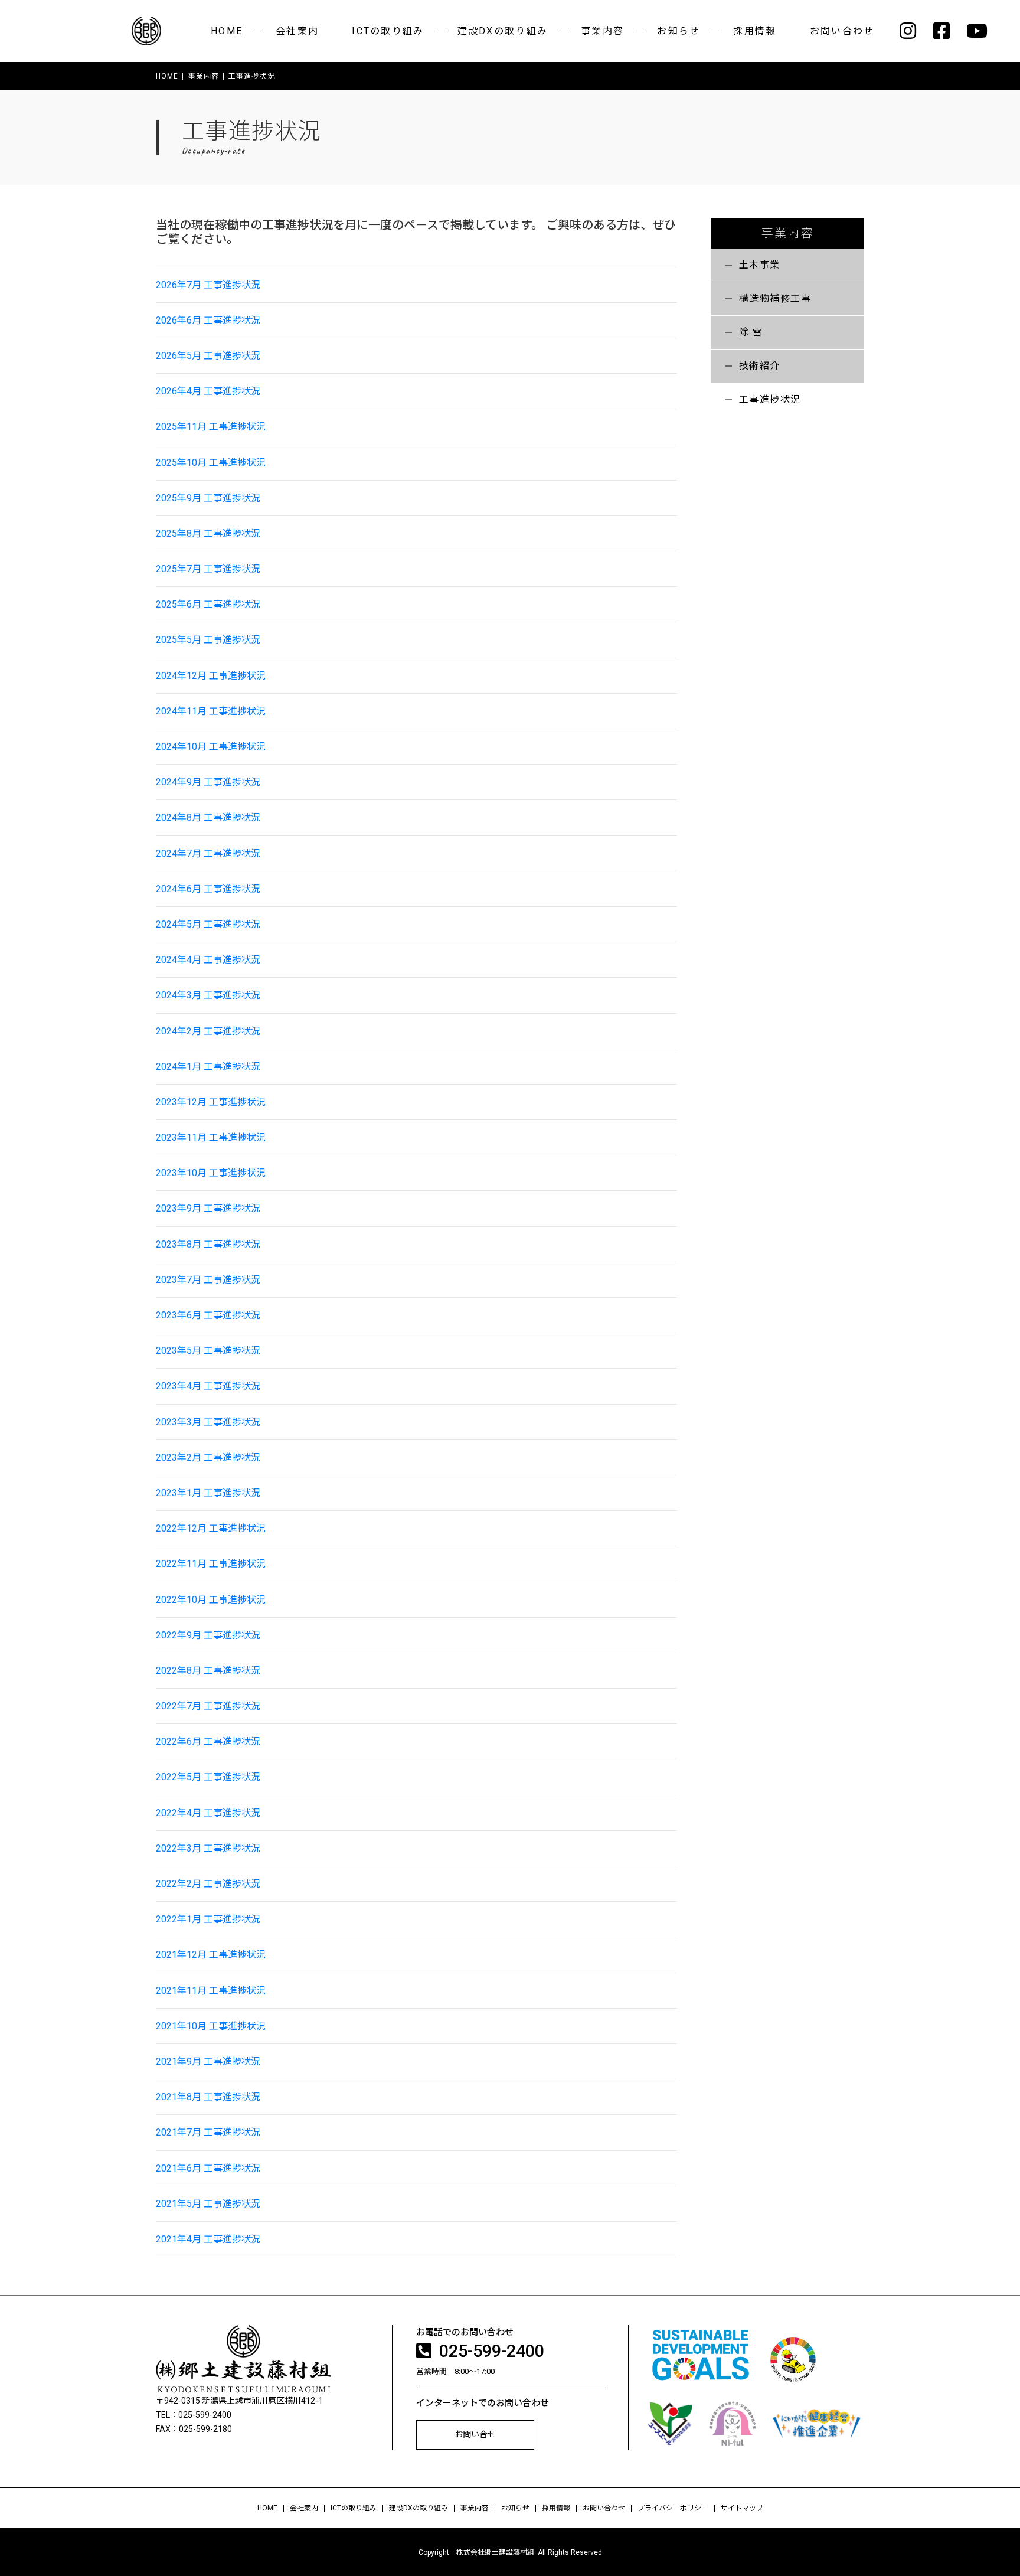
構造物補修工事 (775, 298)
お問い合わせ (842, 31)
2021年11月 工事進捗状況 (211, 1991)
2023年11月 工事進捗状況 (211, 1137)
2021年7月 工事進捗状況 (208, 2132)
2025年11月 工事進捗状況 (211, 427)
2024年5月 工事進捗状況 (208, 924)
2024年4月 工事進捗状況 (208, 960)
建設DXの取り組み (503, 31)
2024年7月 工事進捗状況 (208, 853)
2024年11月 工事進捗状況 (211, 711)
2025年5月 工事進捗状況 (208, 640)
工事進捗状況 (770, 399)
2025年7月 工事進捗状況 (208, 569)
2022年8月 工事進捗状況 (208, 1671)
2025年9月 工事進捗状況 (208, 498)
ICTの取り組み (388, 31)
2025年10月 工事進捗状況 (211, 463)
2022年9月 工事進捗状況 (208, 1635)
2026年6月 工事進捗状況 (208, 320)
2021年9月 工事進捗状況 (208, 2061)
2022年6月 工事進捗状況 (208, 1741)
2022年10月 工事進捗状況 (211, 1600)
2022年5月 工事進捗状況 (208, 1777)
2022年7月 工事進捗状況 (208, 1706)
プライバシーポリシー (673, 2508)
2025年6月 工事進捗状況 (208, 604)
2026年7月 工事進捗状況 (208, 285)
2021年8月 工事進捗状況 (208, 2097)
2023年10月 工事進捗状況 (211, 1173)
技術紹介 (760, 366)
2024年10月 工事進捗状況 (211, 747)
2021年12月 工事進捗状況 (211, 1955)
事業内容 (602, 31)
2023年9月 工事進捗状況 (208, 1208)
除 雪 (751, 332)
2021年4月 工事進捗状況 (208, 2239)
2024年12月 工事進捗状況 (211, 676)
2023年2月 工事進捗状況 (208, 1457)
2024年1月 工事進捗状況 (208, 1067)
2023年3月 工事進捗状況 (208, 1422)
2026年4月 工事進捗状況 (208, 391)
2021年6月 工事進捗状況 (208, 2168)
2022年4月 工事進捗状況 (208, 1813)
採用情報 (755, 31)
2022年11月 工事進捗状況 (211, 1564)
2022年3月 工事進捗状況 (208, 1848)
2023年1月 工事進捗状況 (208, 1493)
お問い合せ (475, 2434)
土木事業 (760, 265)
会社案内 (297, 31)
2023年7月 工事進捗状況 (208, 1280)
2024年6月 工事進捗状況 (208, 889)
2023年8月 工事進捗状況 (208, 1244)
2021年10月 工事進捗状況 (211, 2026)
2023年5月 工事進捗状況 (208, 1351)
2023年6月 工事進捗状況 (208, 1315)
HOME (227, 31)
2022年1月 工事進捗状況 (208, 1919)
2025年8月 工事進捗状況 (208, 533)
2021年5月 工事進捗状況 (208, 2204)
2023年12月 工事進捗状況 (211, 1102)
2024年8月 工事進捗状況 (208, 817)
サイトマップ (742, 2508)
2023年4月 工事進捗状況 (208, 1386)
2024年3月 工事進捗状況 (208, 995)
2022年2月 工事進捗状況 (208, 1884)
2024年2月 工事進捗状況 (208, 1031)
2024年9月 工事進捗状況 (208, 782)
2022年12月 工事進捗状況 (211, 1528)
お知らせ (679, 31)
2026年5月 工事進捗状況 (208, 356)
